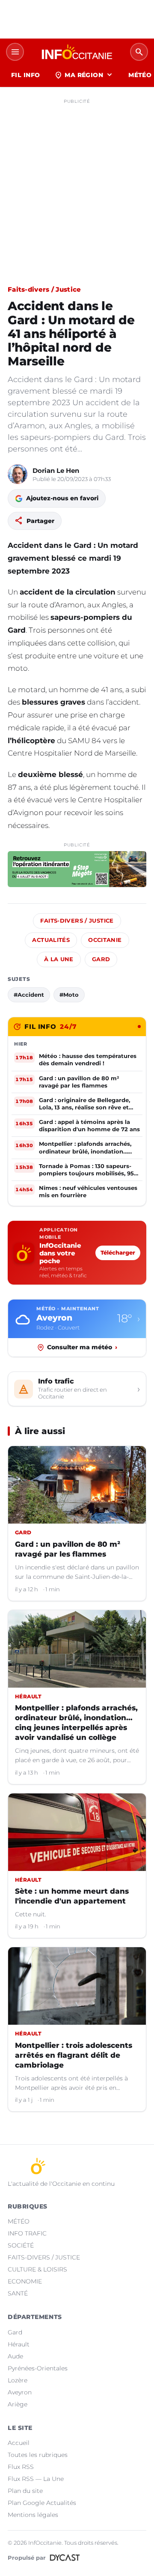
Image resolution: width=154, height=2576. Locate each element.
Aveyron (20, 2392)
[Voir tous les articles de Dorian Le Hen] (18, 474)
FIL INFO (25, 75)
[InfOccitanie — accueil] (77, 52)
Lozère (18, 2380)
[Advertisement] (77, 185)
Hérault (19, 2344)
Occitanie (105, 940)
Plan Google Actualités (42, 2503)
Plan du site (25, 2491)
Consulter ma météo (82, 1347)
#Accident (29, 995)
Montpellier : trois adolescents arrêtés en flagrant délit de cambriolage (74, 2055)
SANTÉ (18, 2293)
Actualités (51, 940)
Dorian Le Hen (56, 471)
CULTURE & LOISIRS (37, 2269)
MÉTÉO (19, 2221)
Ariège (18, 2404)
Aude (15, 2356)
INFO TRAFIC (27, 2233)
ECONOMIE (25, 2281)
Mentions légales (33, 2515)
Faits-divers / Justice (44, 289)
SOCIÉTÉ (21, 2245)
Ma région (84, 75)
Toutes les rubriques (38, 2455)
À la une (59, 959)
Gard (101, 959)
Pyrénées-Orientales (38, 2368)
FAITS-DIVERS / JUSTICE (44, 2257)
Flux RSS (21, 2467)
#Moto (69, 995)
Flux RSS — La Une (36, 2479)
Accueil (19, 2443)
